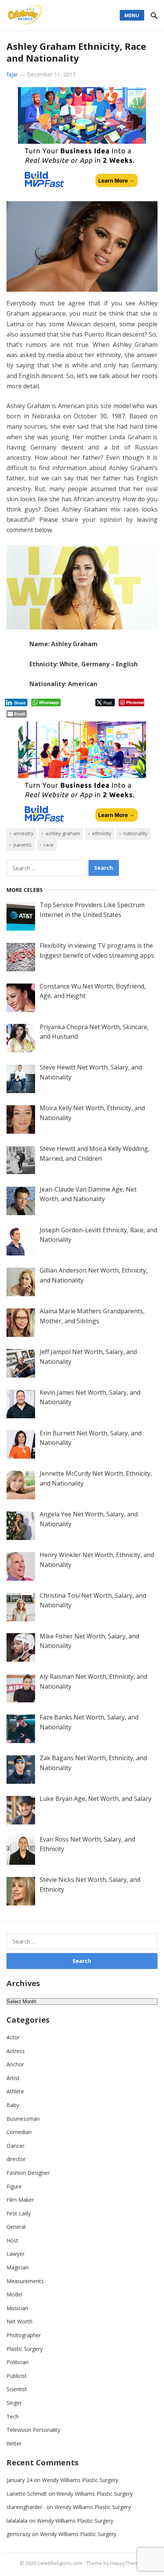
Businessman (23, 2119)
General (16, 2227)
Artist (13, 2078)
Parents (23, 845)
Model (14, 2294)
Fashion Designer (28, 2173)
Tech (13, 2416)
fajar (12, 74)
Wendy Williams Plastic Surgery (80, 2480)
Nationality (135, 833)
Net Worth (19, 2321)
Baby (13, 2105)
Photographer (24, 2335)
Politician (18, 2362)
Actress (16, 2051)
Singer (14, 2403)
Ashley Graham (63, 833)
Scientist (17, 2389)
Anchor (15, 2064)
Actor (13, 2037)
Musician (17, 2308)
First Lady (18, 2213)
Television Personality (33, 2430)
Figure (14, 2186)
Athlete (15, 2091)
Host (12, 2240)
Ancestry (23, 833)
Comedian (19, 2132)
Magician (18, 2267)
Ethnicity (102, 833)
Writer (14, 2443)
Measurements (25, 2281)
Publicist (17, 2376)
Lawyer (15, 2254)
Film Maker (20, 2200)
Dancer (15, 2146)
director (16, 2159)
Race (49, 845)
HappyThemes (127, 2563)
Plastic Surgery (25, 2349)
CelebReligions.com (60, 2563)
